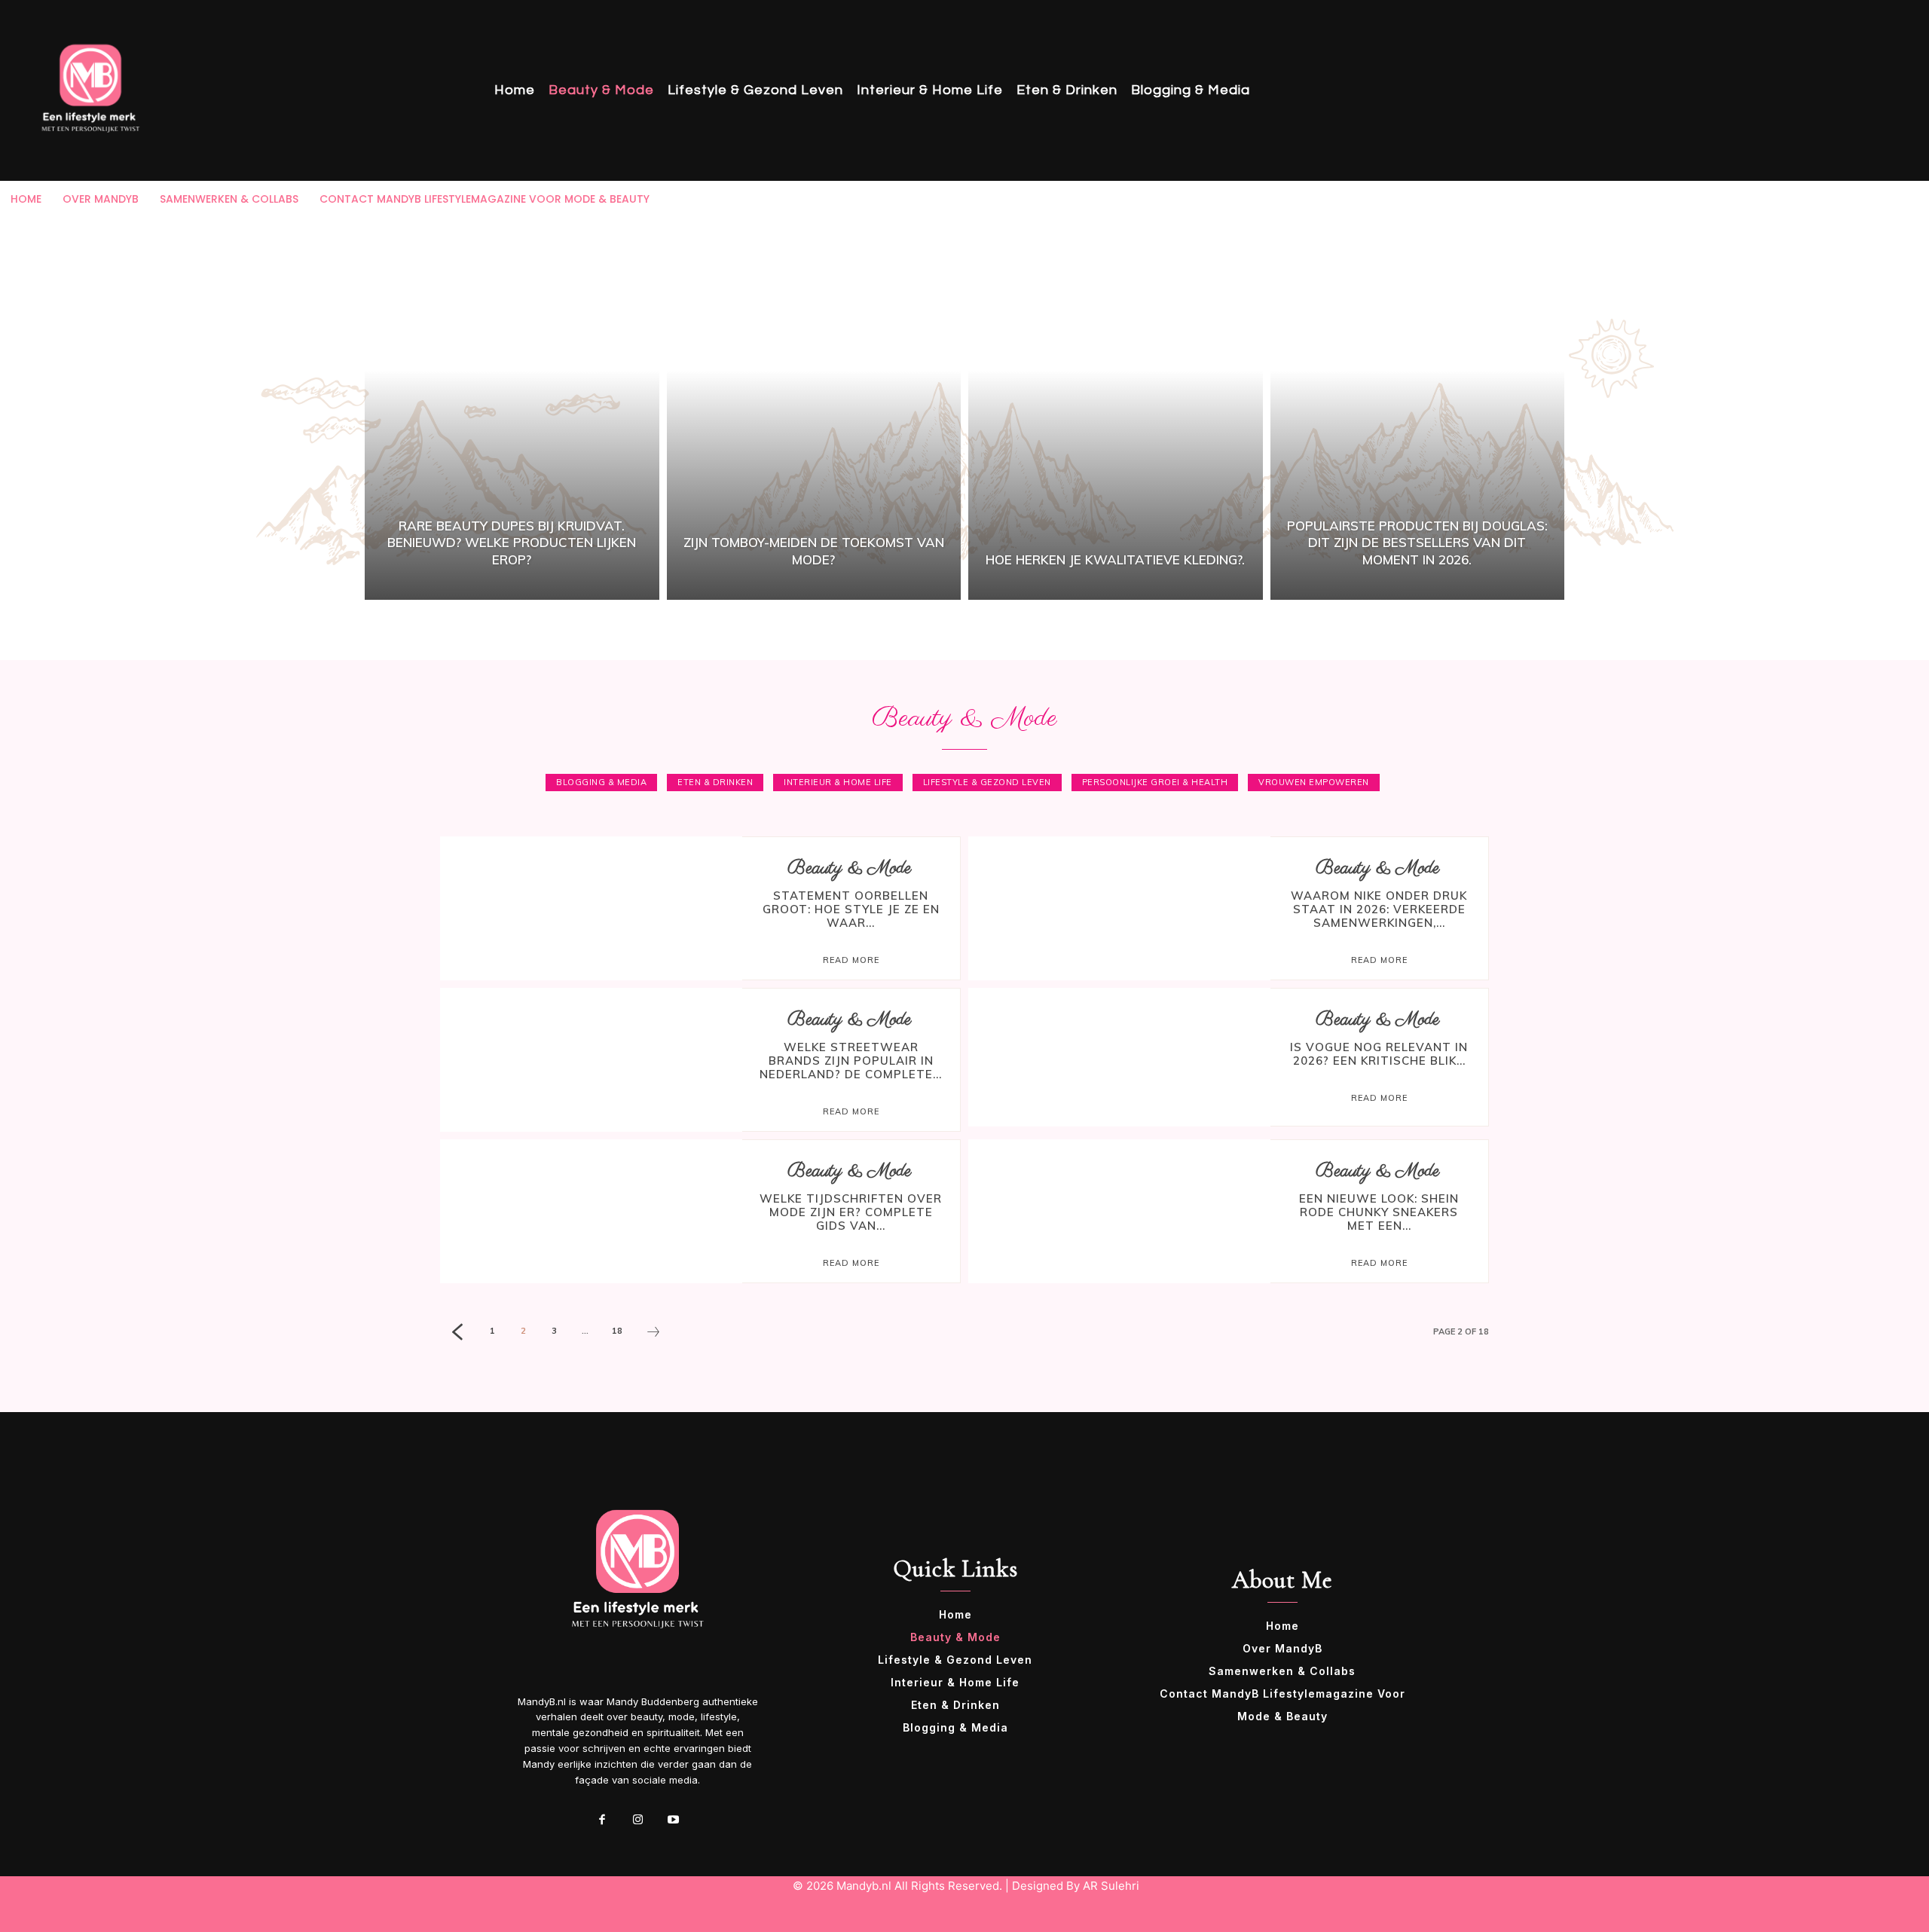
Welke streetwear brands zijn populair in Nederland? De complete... (851, 1061)
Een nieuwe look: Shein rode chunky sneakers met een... (1379, 1212)
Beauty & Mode (849, 868)
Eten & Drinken (715, 782)
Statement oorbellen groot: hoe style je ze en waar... (851, 909)
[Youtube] (674, 1820)
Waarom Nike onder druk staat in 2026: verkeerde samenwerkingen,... (1379, 909)
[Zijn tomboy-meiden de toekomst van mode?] (814, 408)
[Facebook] (602, 1820)
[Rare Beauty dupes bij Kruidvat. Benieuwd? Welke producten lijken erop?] (512, 408)
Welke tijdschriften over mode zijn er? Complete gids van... (851, 1212)
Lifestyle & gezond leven (987, 782)
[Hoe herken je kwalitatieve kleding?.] (1116, 408)
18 (617, 1331)
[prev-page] (457, 1334)
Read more (851, 960)
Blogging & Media (601, 782)
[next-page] (653, 1334)
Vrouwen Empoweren (1314, 782)
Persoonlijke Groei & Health (1155, 782)
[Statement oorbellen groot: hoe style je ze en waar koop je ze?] (591, 906)
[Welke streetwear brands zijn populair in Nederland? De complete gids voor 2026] (591, 1057)
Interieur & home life (838, 782)
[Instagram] (637, 1820)
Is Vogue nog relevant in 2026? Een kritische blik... (1379, 1054)
